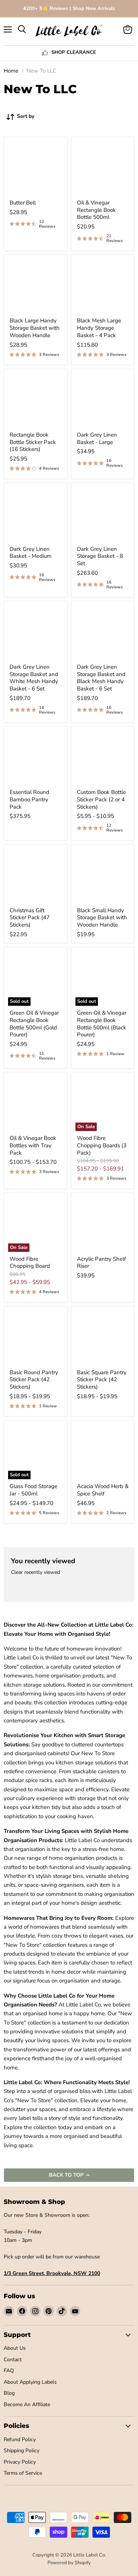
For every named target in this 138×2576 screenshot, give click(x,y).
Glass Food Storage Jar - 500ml (33, 1490)
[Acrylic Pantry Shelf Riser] (103, 1224)
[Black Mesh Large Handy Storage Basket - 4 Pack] (103, 286)
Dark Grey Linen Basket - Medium (31, 553)
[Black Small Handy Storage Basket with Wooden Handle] (103, 876)
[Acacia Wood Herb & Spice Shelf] (103, 1452)
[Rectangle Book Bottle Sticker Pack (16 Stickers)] (36, 401)
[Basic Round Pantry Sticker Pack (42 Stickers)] (36, 1338)
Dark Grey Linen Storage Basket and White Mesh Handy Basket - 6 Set (34, 678)
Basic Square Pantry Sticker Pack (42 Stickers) (102, 1380)
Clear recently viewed (36, 1572)
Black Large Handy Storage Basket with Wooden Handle (35, 328)
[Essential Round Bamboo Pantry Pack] (36, 758)
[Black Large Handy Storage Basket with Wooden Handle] (36, 286)
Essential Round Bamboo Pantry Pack (29, 799)
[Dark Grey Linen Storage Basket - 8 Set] (103, 514)
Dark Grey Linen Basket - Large (97, 438)
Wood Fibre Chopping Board (30, 1263)
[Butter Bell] (36, 169)
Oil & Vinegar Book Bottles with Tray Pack (33, 1145)
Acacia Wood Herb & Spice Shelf (103, 1490)
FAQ (9, 2371)
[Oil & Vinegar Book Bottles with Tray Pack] (36, 1104)
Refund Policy (20, 2439)
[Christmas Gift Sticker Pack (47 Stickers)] (36, 876)
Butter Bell (23, 203)
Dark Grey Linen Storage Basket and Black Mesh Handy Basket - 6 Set (101, 678)
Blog (9, 2393)
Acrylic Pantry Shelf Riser (101, 1263)
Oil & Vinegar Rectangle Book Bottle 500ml (96, 210)
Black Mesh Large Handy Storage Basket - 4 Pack (99, 328)
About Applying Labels (30, 2382)
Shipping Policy (22, 2451)
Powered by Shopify (69, 2563)
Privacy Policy (20, 2462)
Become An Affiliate (27, 2404)
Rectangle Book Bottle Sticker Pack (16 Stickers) (33, 442)
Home (11, 71)
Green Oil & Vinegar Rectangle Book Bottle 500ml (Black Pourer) (102, 1024)
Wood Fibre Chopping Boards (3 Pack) (102, 1145)
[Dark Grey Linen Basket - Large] (103, 401)
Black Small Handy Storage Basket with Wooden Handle (102, 918)
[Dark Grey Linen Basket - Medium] (36, 514)
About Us (15, 2348)
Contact (13, 2360)
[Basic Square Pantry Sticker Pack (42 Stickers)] (103, 1338)
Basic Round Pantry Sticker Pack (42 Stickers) (34, 1380)
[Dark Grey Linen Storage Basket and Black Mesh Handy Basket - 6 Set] (103, 633)
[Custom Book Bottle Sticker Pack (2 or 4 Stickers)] (103, 758)
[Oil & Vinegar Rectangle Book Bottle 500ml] (103, 169)
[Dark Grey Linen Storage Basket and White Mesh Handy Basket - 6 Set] (36, 633)
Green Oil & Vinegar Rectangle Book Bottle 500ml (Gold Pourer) (34, 1024)
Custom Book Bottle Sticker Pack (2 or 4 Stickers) (101, 799)
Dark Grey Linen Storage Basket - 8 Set (100, 556)
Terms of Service (23, 2473)
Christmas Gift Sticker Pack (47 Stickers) (30, 918)
